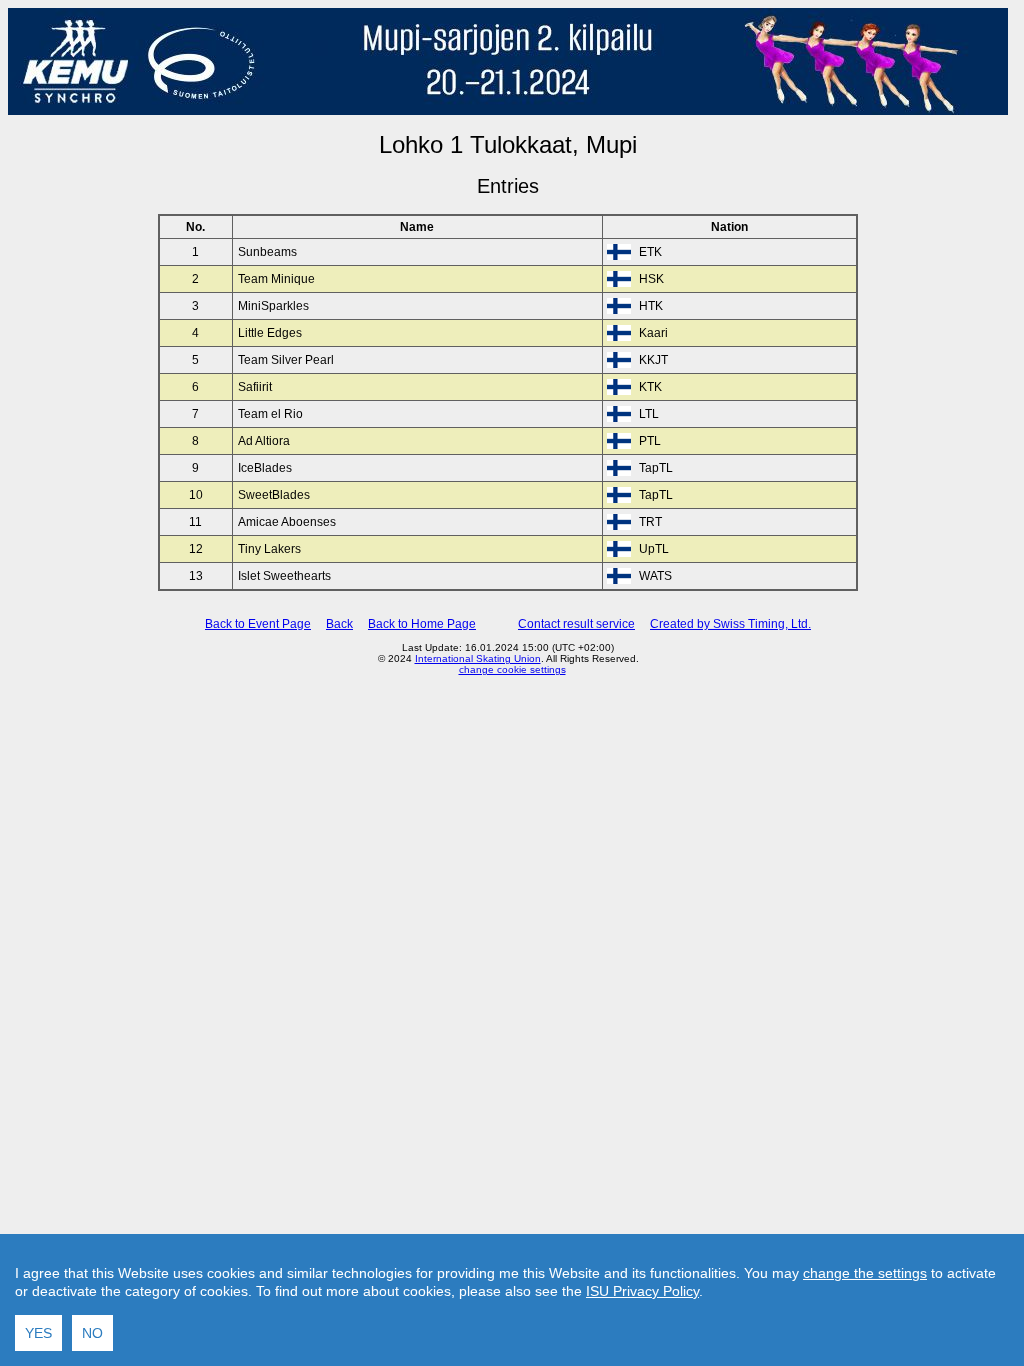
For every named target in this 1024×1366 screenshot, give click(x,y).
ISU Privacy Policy (642, 1291)
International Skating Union (478, 658)
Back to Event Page (258, 624)
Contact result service (576, 624)
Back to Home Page (422, 624)
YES (38, 1333)
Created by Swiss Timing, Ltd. (730, 624)
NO (92, 1333)
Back (339, 624)
